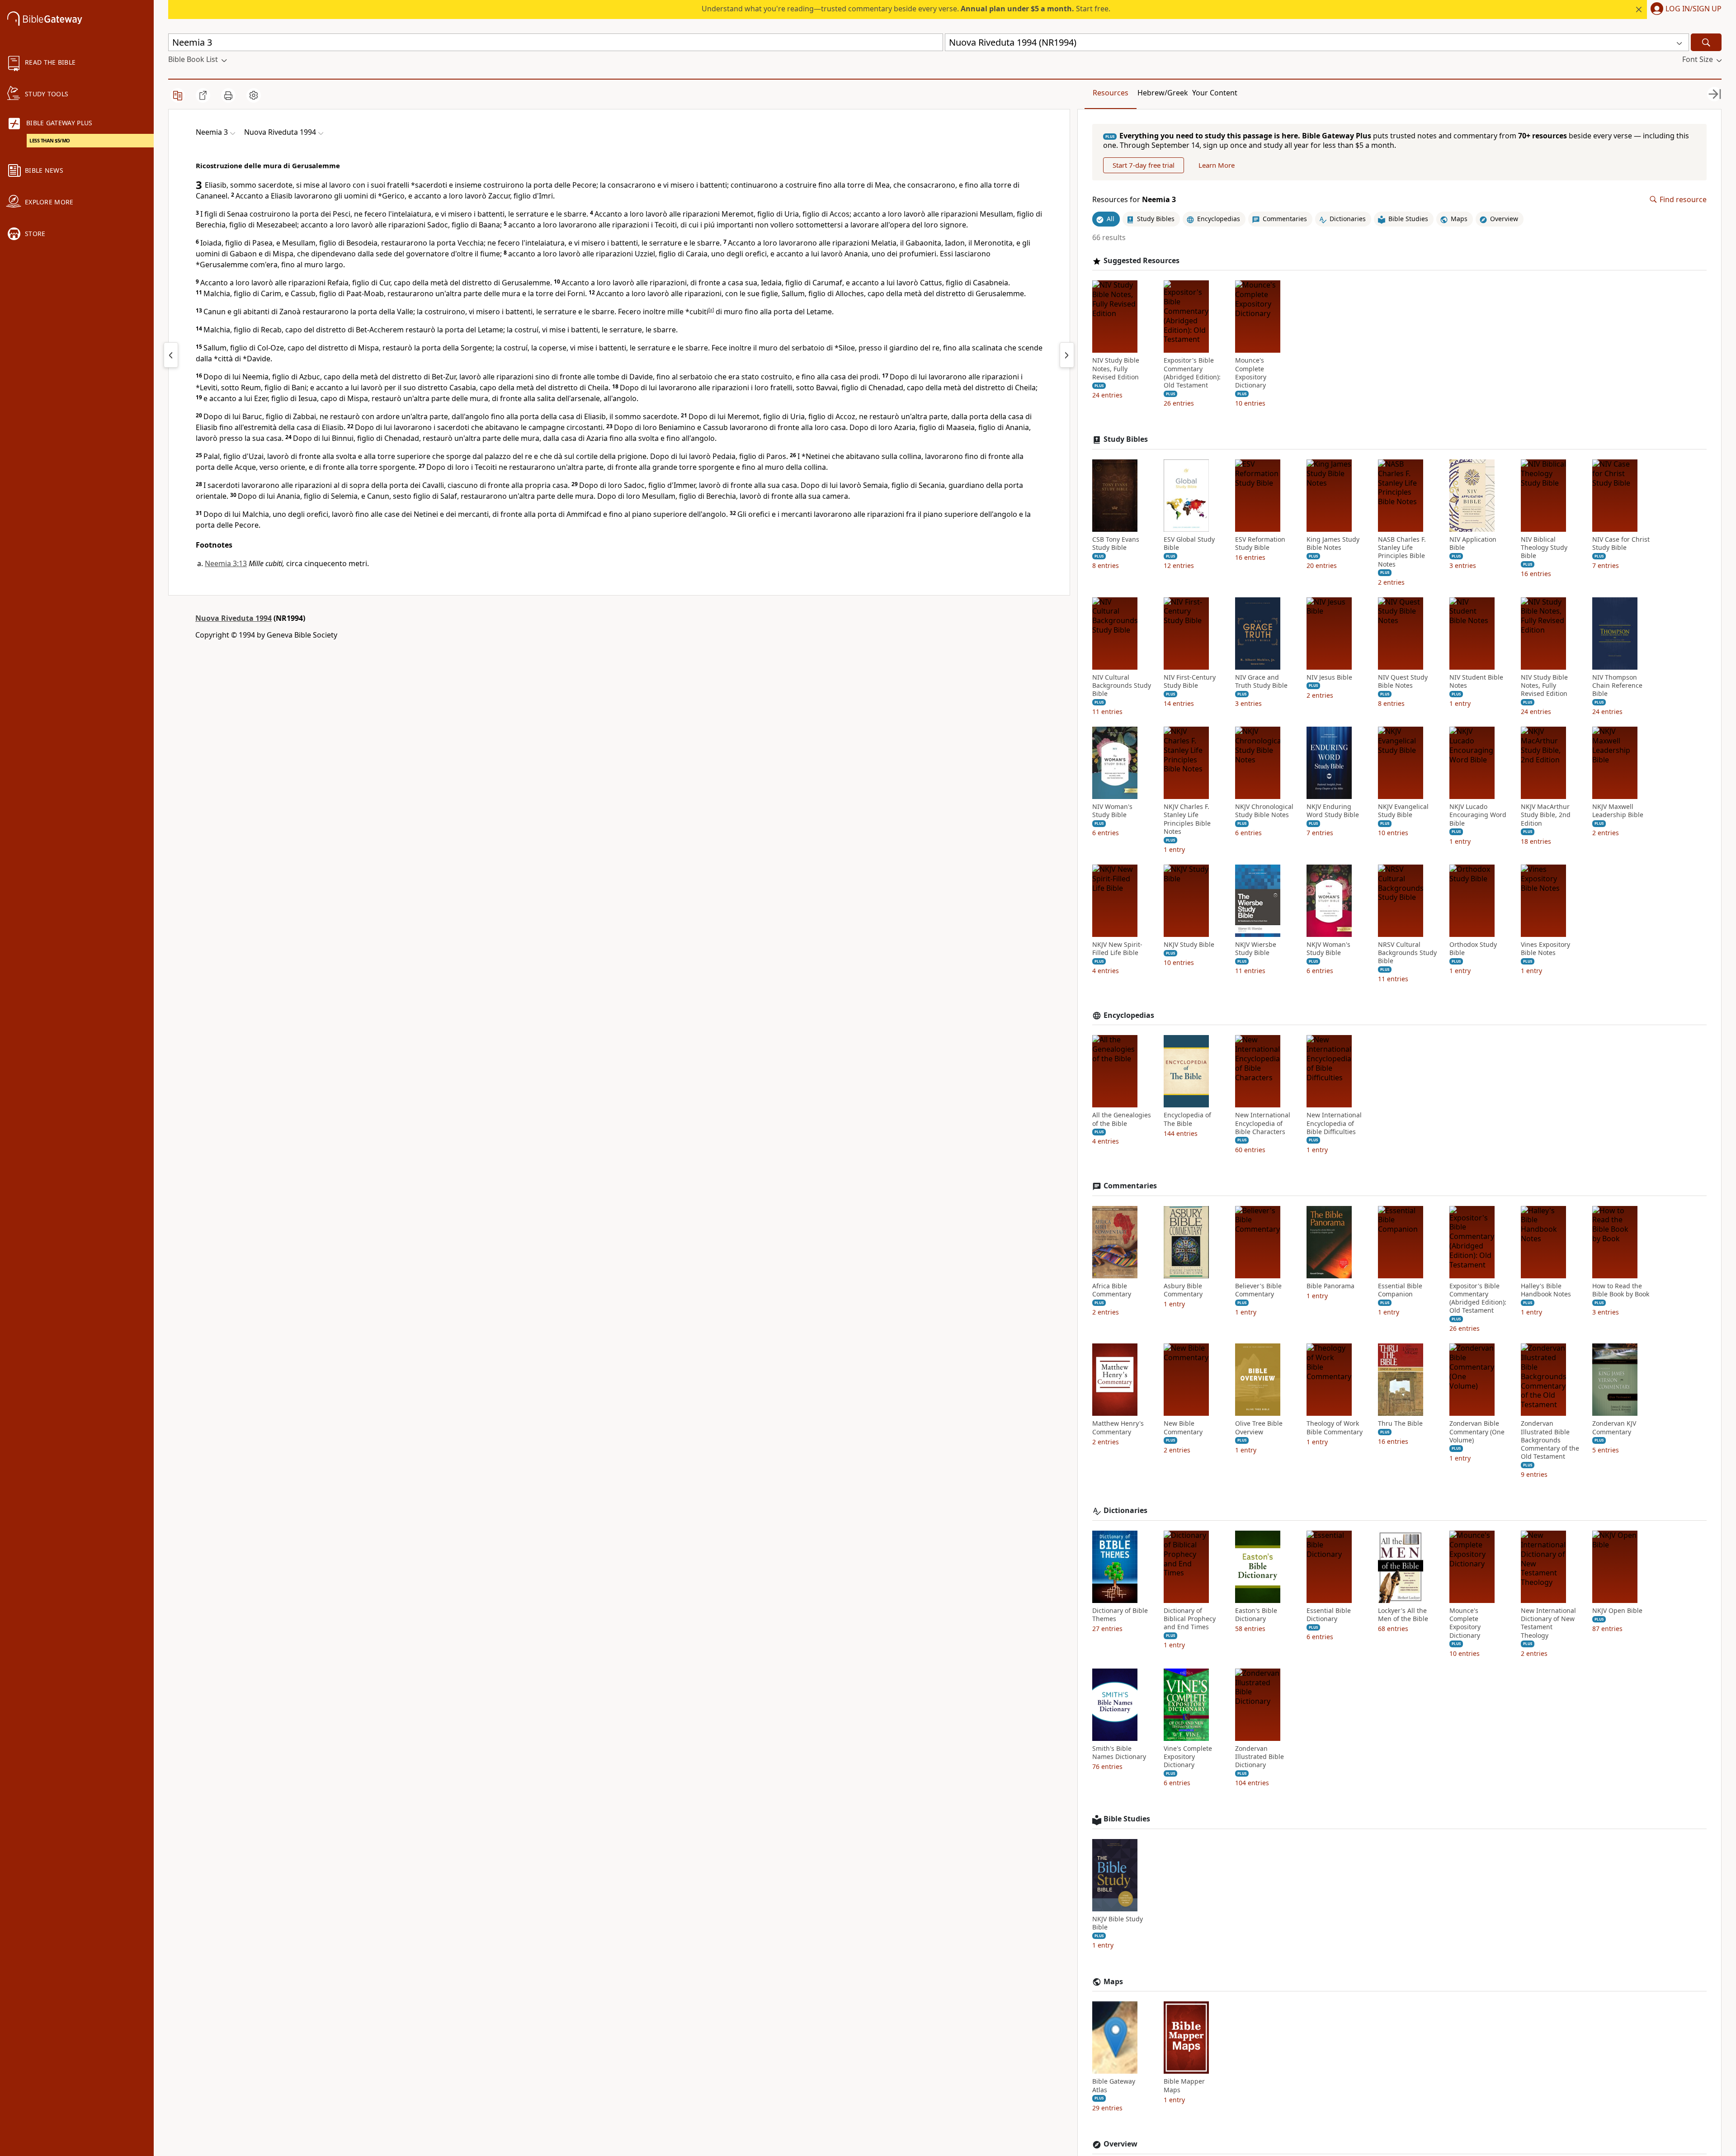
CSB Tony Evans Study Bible (1116, 544)
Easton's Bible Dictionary (1256, 1615)
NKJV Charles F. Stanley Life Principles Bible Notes (1187, 819)
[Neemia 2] (171, 355)
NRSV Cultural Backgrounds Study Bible (1407, 953)
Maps (1113, 1982)
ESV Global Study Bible (1189, 544)
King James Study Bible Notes (1333, 544)
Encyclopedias (1129, 1015)
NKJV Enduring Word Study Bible (1333, 811)
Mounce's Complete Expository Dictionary (1251, 373)
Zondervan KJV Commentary (1614, 1428)
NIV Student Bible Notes (1476, 681)
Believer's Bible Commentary (1258, 1290)
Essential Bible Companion (1400, 1290)
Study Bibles (1126, 439)
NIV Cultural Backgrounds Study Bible (1122, 686)
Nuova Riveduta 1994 (234, 618)
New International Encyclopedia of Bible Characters (1263, 1123)
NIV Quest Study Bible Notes (1403, 681)
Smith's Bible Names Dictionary (1119, 1753)
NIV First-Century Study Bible (1190, 681)
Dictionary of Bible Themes (1120, 1615)
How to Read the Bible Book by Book (1621, 1290)
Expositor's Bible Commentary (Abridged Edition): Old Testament (1192, 373)
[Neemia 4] (1067, 355)
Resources (1111, 93)
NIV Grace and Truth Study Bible (1261, 681)
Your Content (1215, 93)
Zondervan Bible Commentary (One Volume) (1477, 1432)
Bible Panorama (1330, 1286)
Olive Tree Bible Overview (1259, 1428)
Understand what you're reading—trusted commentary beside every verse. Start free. (906, 9)
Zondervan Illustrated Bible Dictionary (1260, 1757)
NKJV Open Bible (1617, 1611)
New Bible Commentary (1183, 1428)
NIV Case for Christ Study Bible (1621, 544)
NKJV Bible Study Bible (1118, 1923)
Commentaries (1130, 1186)
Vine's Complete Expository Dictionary (1188, 1757)
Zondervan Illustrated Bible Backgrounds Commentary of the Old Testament (1550, 1440)
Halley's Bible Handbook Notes (1546, 1290)
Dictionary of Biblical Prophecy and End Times (1190, 1619)
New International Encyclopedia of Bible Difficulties (1334, 1123)
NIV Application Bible (1473, 544)
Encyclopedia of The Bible (1187, 1119)
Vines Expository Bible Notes (1545, 949)
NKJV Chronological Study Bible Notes (1264, 811)
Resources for (1134, 200)
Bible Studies (1127, 1819)
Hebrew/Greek (1163, 93)
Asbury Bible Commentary (1183, 1290)
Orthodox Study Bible (1473, 949)
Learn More (1217, 165)
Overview (1120, 2144)
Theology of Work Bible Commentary (1335, 1428)
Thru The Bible (1400, 1423)
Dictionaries (1125, 1511)
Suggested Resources (1142, 261)
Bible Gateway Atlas (1114, 2085)
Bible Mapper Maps (1184, 2085)
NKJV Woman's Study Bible (1328, 949)
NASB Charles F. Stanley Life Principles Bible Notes (1402, 552)
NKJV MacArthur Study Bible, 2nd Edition (1546, 815)
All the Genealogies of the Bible (1122, 1119)
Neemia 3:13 (226, 563)
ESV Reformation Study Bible (1260, 544)
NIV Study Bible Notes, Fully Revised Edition (1116, 369)
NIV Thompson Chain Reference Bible (1617, 686)
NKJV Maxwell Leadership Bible (1618, 811)
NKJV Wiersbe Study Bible (1256, 949)
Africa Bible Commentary (1112, 1290)
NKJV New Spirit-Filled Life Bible (1117, 949)
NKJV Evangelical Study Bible (1403, 811)
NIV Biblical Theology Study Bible (1544, 548)
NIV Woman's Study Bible (1112, 811)
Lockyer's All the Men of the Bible (1403, 1615)
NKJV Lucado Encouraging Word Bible (1478, 815)
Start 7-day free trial (1144, 165)
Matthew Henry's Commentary (1118, 1428)
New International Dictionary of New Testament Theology (1548, 1623)
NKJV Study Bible (1189, 945)
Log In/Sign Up (1694, 9)
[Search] (1706, 42)
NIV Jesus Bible (1329, 677)
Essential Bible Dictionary (1329, 1615)
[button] (1684, 9)
